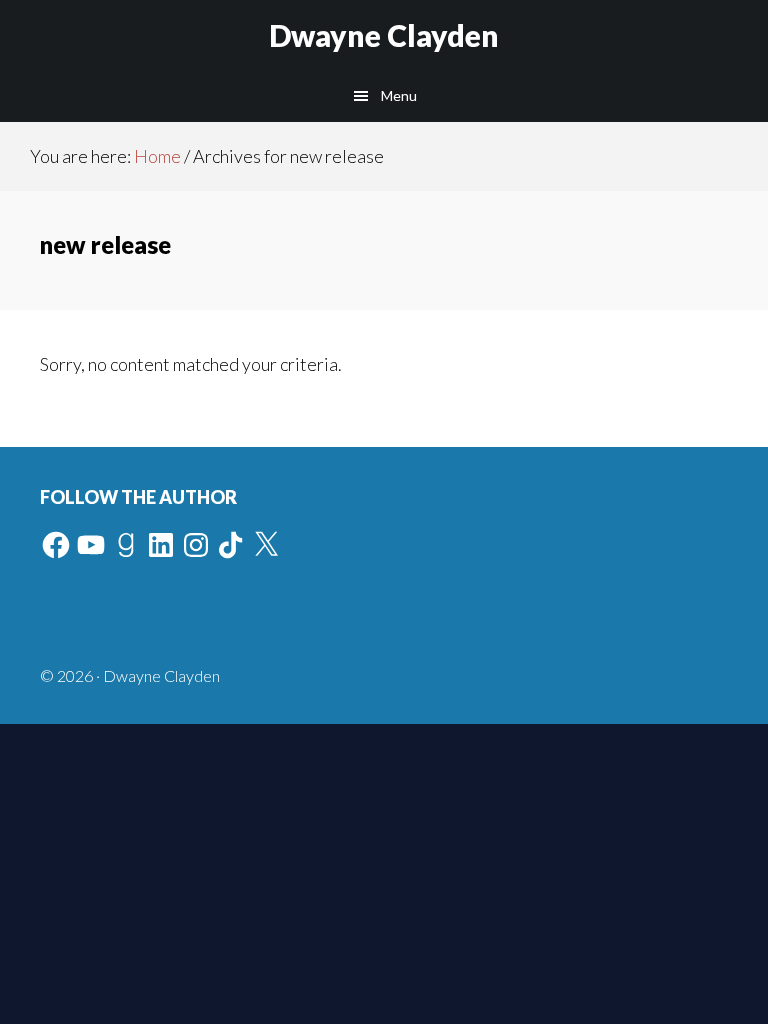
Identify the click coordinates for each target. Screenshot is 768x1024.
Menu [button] (399, 95)
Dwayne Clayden (384, 35)
